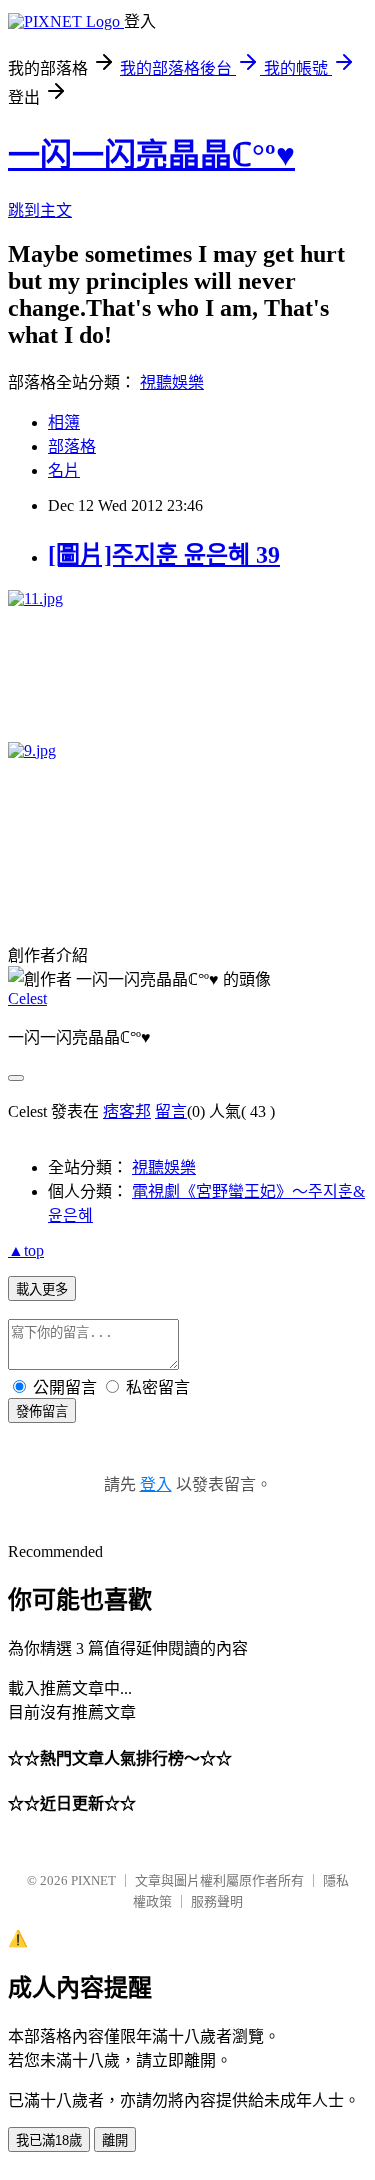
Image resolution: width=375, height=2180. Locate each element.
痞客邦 (127, 1111)
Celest (27, 998)
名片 (64, 470)
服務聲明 (217, 1901)
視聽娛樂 (172, 382)
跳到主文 (40, 210)
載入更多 (42, 1289)
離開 (115, 2140)
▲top (26, 1250)
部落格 (72, 446)
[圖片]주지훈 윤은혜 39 (164, 555)
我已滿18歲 (49, 2140)
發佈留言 (42, 1411)
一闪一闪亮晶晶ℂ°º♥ (151, 155)
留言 (171, 1111)
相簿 (64, 422)
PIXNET (93, 1880)
